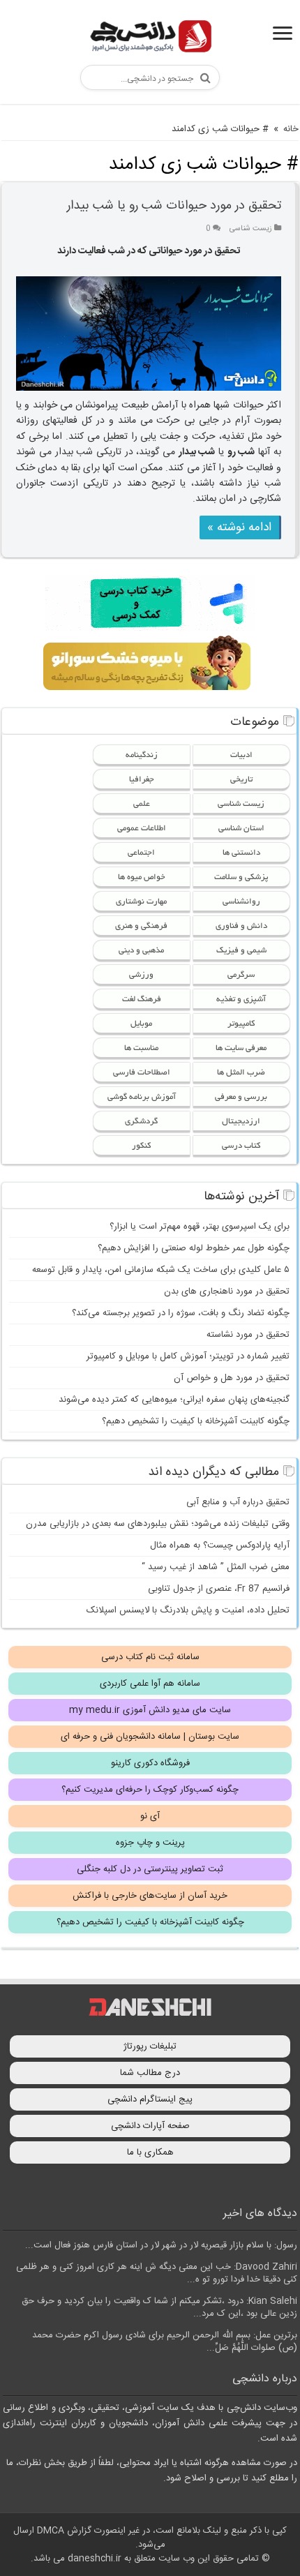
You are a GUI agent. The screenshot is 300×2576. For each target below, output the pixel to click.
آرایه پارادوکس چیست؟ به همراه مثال (220, 1545)
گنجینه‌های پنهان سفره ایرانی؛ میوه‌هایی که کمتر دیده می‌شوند (174, 1400)
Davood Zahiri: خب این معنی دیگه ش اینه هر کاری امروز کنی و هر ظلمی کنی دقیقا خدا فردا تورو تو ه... (157, 2273)
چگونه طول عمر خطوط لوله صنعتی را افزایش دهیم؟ (194, 1248)
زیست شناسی (251, 229)
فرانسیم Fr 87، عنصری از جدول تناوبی (219, 1589)
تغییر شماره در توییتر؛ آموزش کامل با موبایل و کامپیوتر (188, 1356)
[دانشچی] (150, 39)
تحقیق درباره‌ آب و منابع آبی (238, 1502)
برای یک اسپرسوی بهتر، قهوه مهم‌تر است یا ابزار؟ (200, 1227)
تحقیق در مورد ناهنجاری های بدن (227, 1291)
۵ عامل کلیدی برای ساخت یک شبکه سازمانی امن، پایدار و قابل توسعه (161, 1270)
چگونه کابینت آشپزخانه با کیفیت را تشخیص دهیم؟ (196, 1421)
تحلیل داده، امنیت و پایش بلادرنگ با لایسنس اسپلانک (188, 1610)
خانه (291, 129)
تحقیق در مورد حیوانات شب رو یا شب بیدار (174, 206)
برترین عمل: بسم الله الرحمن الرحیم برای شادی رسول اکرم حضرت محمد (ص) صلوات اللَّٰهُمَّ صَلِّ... (165, 2342)
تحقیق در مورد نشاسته (248, 1335)
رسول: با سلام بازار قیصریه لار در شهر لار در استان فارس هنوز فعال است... (161, 2245)
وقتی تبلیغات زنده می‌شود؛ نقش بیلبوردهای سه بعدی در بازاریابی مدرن (158, 1524)
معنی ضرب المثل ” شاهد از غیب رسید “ (216, 1567)
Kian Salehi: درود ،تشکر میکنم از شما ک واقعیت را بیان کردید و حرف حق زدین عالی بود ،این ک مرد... (159, 2307)
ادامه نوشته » (239, 527)
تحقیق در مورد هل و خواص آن (232, 1378)
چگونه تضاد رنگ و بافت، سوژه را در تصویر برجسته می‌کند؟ (181, 1313)
